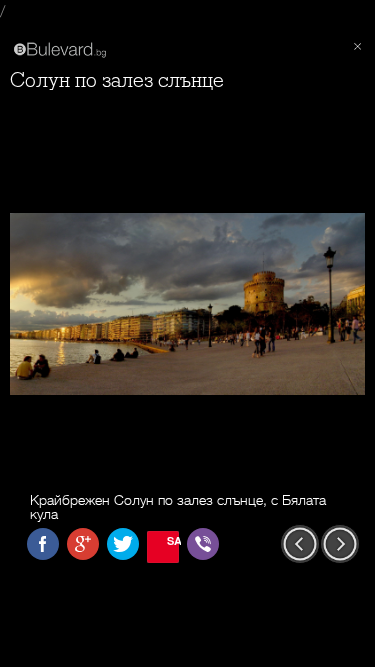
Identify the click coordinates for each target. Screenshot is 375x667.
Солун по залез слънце (117, 80)
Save (173, 540)
